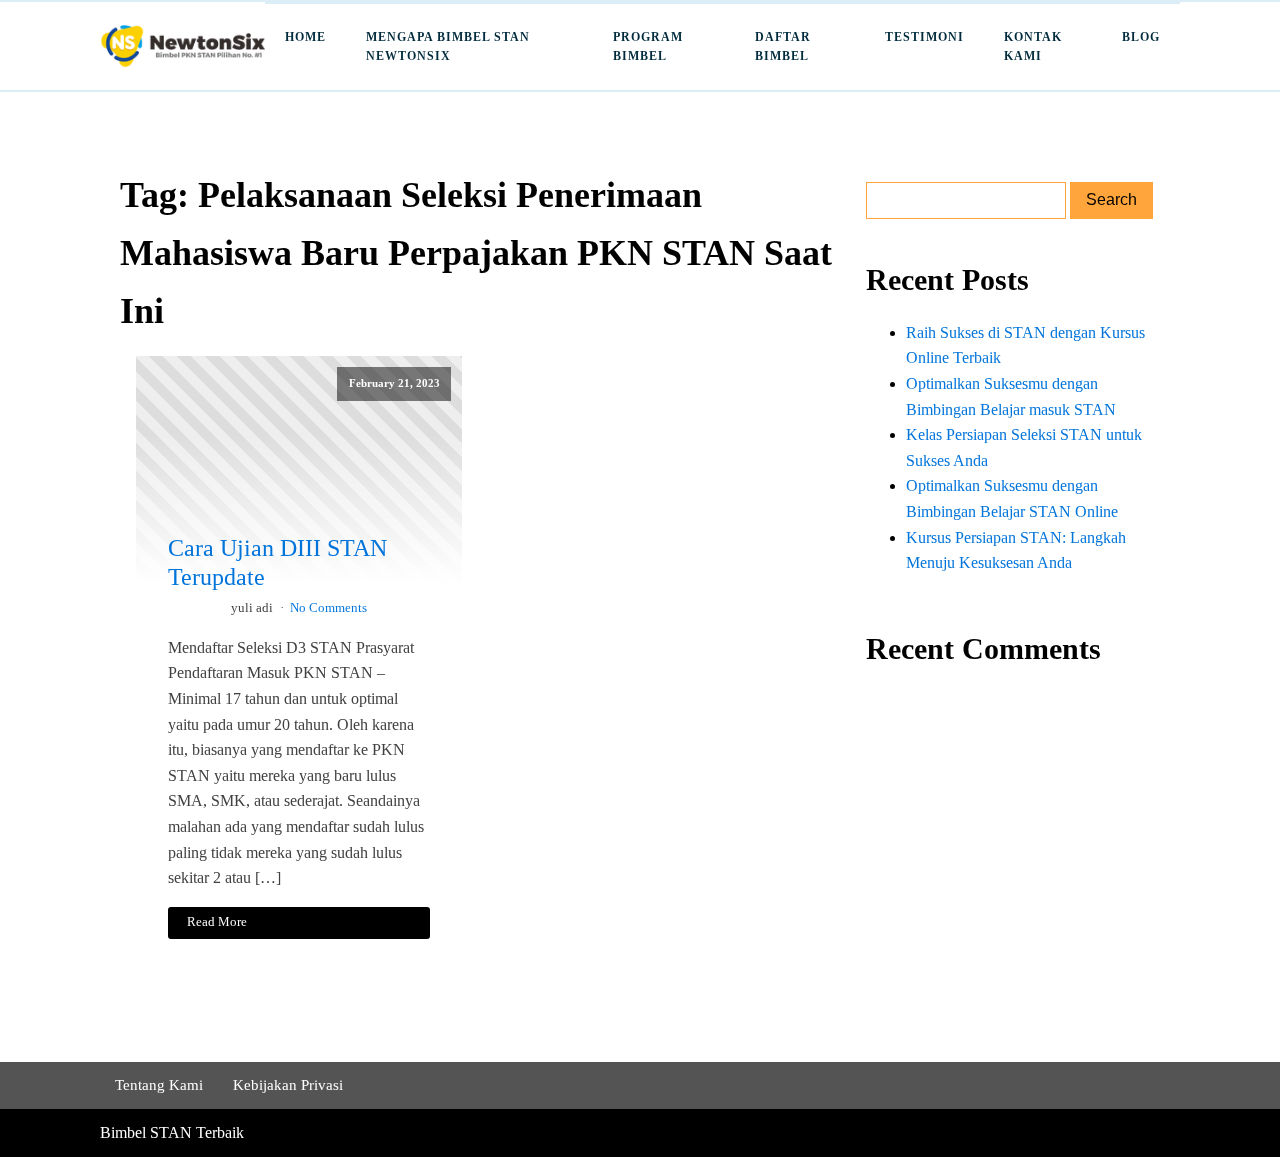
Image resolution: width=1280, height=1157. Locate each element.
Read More (217, 922)
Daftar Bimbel (783, 46)
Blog (1141, 37)
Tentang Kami (159, 1085)
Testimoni (924, 37)
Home (305, 37)
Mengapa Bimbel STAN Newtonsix (448, 46)
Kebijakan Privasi (288, 1085)
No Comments (328, 608)
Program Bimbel (648, 46)
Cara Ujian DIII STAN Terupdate (277, 562)
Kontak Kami (1033, 46)
